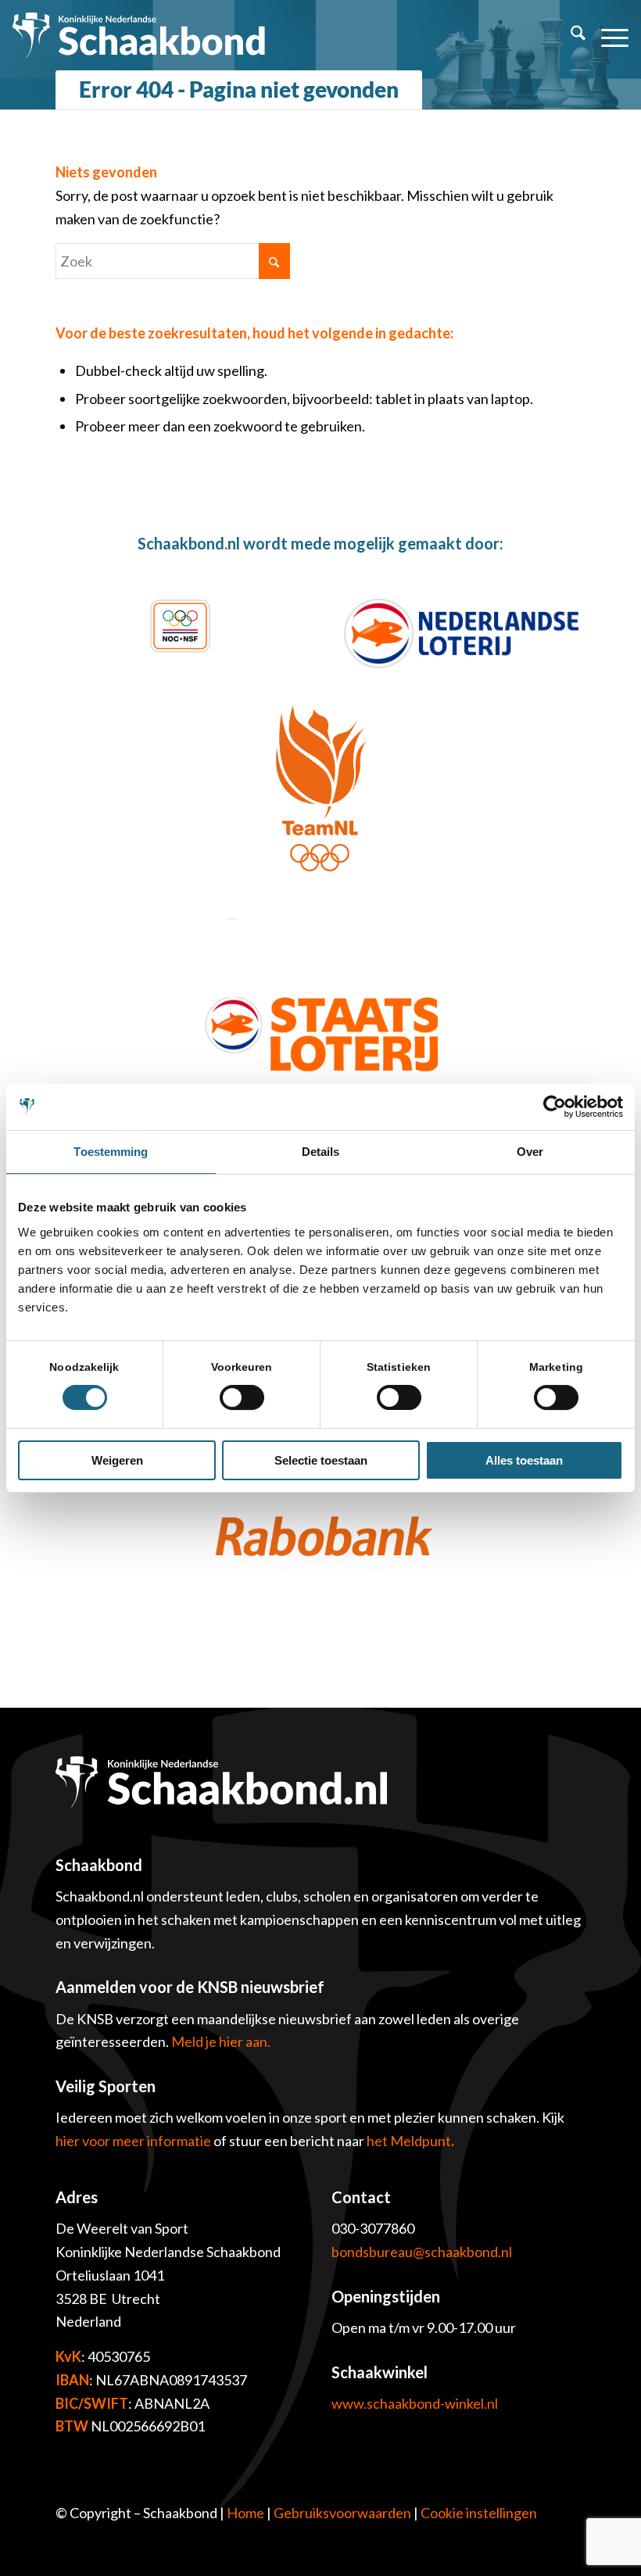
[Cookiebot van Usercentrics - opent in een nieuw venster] (555, 1107)
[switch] (242, 1397)
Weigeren (117, 1460)
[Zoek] (570, 35)
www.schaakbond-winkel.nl (415, 2403)
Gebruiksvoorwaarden (342, 2513)
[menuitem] (570, 35)
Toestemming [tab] (111, 1152)
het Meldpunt (409, 2141)
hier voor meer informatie (134, 2141)
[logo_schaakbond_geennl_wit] (139, 35)
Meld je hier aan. (221, 2041)
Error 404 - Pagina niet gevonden (239, 89)
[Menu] (607, 35)
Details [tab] (321, 1152)
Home (245, 2513)
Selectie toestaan (321, 1460)
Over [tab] (530, 1152)
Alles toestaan (524, 1460)
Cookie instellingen (479, 2513)
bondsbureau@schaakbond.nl (422, 2252)
